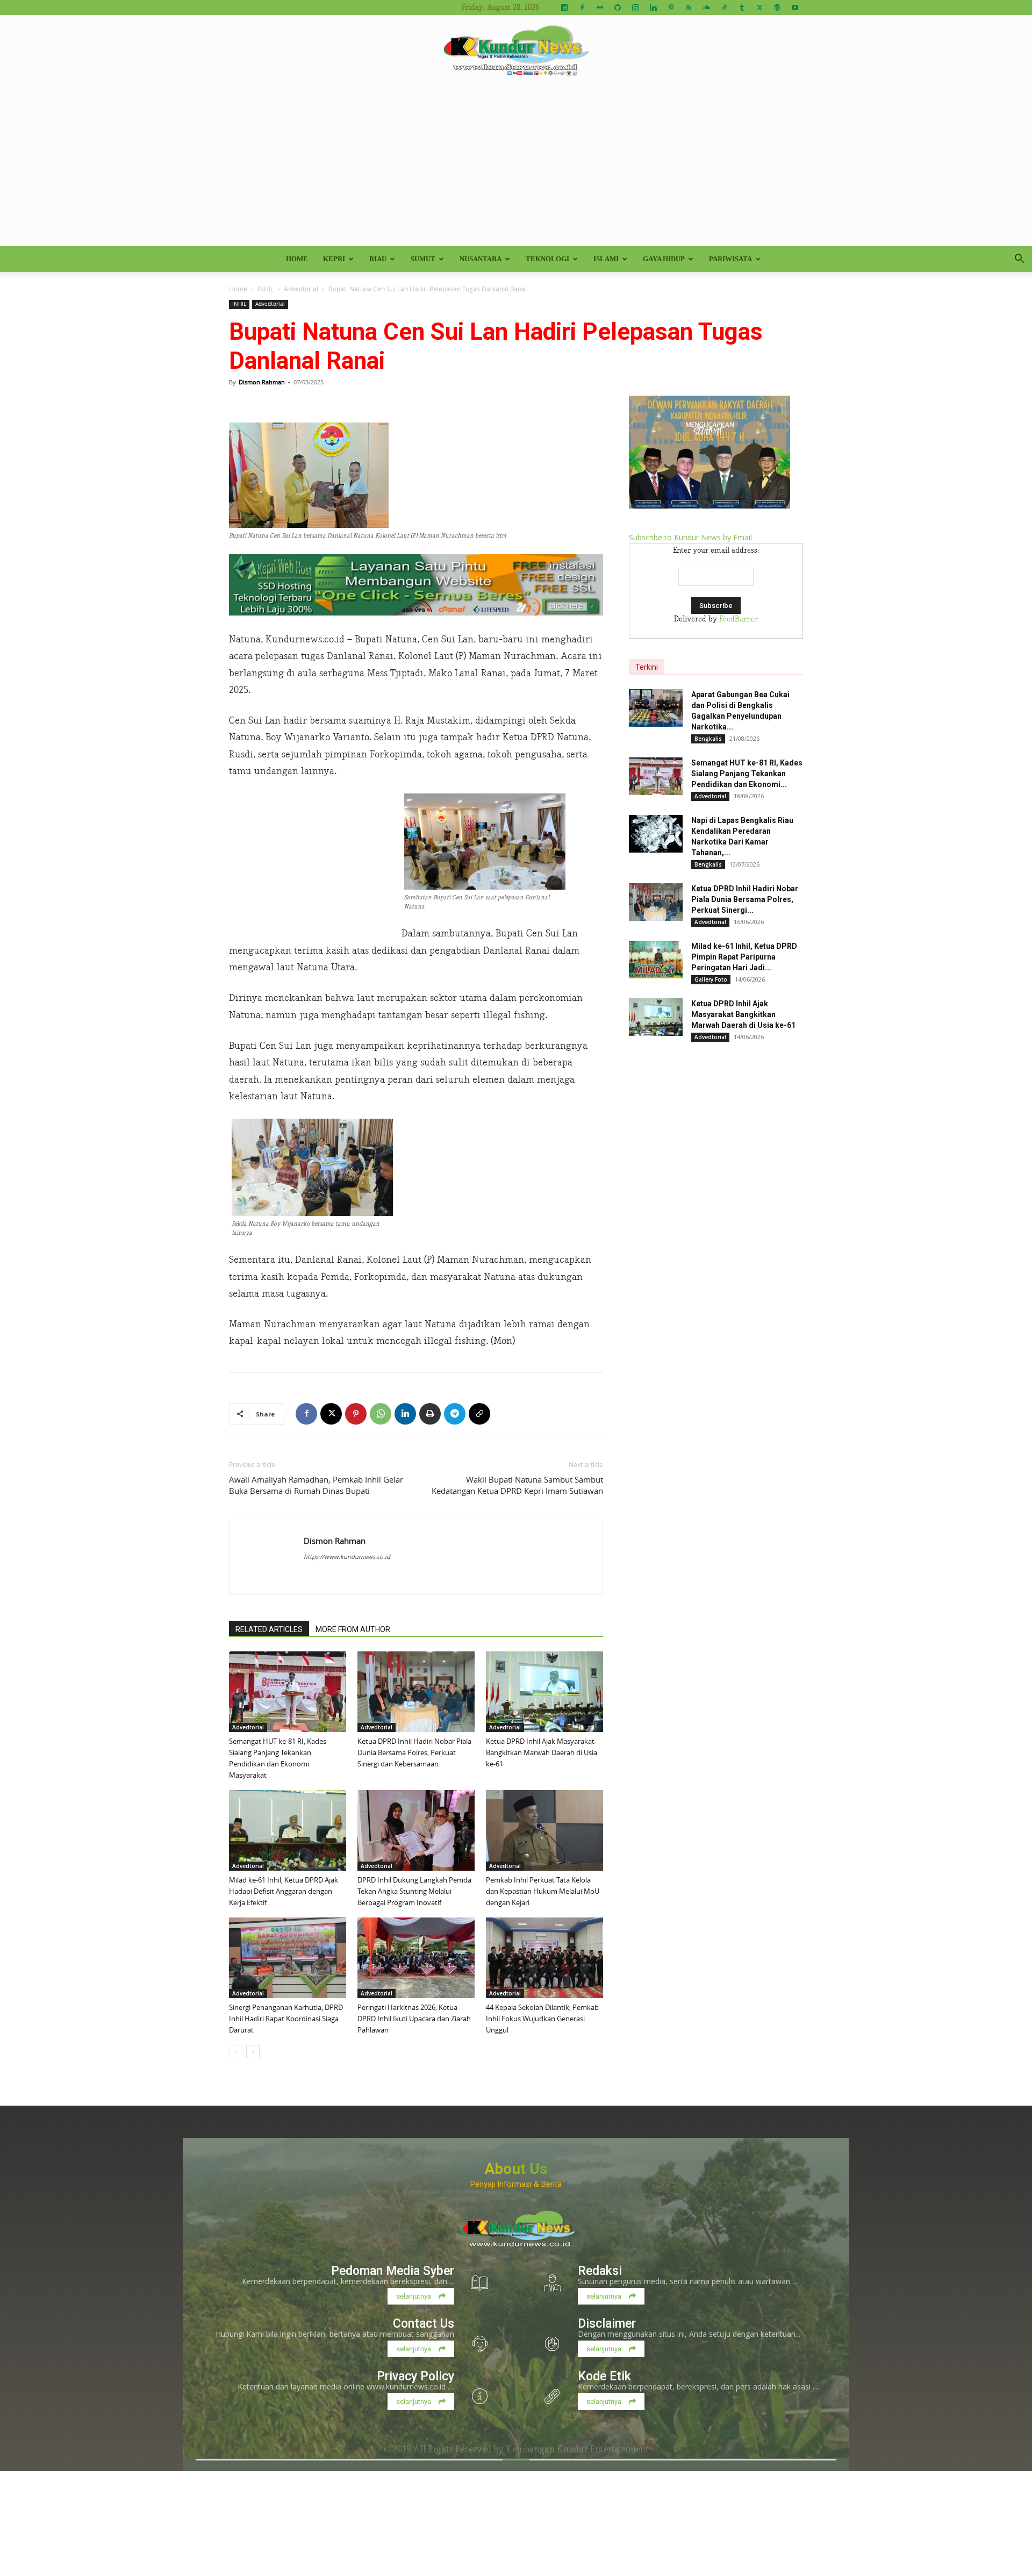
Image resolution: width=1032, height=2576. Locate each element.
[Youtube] (795, 8)
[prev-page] (236, 2052)
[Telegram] (455, 1414)
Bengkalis (708, 739)
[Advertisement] (516, 166)
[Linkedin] (653, 8)
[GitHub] (618, 8)
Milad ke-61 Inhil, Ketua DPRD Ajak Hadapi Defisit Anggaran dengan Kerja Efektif (284, 1891)
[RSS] (689, 8)
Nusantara (481, 259)
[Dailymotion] (564, 8)
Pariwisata (730, 259)
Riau (378, 259)
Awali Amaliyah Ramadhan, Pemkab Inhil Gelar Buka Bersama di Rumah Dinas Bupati (316, 1485)
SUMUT (423, 259)
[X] (759, 8)
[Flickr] (600, 8)
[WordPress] (777, 8)
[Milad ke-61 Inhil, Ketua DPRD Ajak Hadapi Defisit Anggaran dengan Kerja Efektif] (288, 1830)
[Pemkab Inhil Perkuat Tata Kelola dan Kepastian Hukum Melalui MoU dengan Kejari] (544, 1830)
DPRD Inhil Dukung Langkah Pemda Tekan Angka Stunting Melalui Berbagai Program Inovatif (414, 1891)
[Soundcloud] (706, 8)
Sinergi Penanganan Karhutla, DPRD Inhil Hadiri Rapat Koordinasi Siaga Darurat (286, 2019)
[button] (1019, 260)
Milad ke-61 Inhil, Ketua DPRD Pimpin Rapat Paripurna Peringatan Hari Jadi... (744, 957)
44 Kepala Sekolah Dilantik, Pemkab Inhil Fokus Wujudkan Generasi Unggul (542, 2019)
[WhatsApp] (381, 1414)
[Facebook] (582, 8)
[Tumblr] (742, 8)
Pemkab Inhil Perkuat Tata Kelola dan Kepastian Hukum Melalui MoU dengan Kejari (543, 1891)
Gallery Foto (711, 979)
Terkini (647, 667)
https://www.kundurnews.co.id (347, 1557)
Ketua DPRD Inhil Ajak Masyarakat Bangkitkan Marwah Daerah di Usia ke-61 (542, 1752)
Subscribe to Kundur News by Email (690, 537)
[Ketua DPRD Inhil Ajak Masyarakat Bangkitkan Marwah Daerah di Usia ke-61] (544, 1692)
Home (297, 259)
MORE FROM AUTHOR (353, 1629)
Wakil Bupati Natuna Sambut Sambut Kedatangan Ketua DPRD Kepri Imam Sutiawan (517, 1485)
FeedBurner (739, 619)
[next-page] (253, 2052)
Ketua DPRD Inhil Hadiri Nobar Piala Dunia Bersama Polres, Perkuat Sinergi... (745, 899)
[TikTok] (724, 8)
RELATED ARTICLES (269, 1629)
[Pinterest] (671, 8)
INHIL (266, 289)
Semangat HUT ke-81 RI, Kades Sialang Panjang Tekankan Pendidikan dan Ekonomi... (747, 774)
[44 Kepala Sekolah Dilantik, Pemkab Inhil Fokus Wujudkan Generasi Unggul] (544, 1958)
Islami (606, 259)
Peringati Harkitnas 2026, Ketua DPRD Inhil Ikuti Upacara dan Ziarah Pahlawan (414, 2019)
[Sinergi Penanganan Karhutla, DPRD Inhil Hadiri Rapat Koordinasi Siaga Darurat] (288, 1958)
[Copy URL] (479, 1414)
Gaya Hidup (664, 259)
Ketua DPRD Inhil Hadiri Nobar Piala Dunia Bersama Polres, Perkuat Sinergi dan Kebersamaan (414, 1752)
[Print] (430, 1414)
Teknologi (547, 259)
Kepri (334, 259)
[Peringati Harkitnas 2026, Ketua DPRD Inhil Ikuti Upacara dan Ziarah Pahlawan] (416, 1958)
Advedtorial (301, 289)
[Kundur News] (516, 51)
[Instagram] (635, 8)
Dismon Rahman (262, 382)
